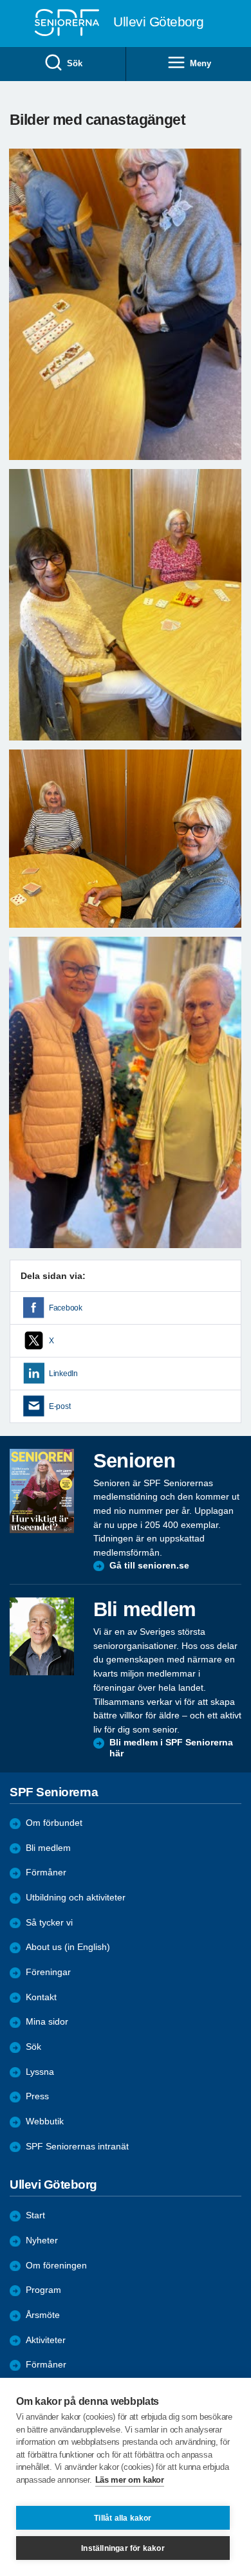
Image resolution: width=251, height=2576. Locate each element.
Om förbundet (54, 1823)
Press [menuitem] (37, 2096)
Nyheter (42, 2240)
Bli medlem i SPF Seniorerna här (171, 1748)
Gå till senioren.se (149, 1566)
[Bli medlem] (42, 1636)
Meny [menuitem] (200, 63)
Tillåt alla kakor (123, 2518)
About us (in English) (68, 1947)
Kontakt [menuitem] (41, 1997)
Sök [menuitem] (74, 63)
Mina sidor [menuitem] (47, 2022)
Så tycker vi (49, 1923)
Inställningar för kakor (123, 2548)
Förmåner (46, 1872)
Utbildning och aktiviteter (76, 1898)
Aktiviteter (46, 2340)
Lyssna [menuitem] (40, 2072)
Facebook (66, 1308)
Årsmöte (43, 2315)
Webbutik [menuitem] (45, 2121)
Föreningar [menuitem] (48, 1972)
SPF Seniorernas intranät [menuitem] (77, 2147)
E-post (60, 1406)
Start (35, 2215)
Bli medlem (48, 1848)
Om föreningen (56, 2266)
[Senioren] (42, 1491)
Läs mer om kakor (130, 2480)
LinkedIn (63, 1374)
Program (43, 2290)
